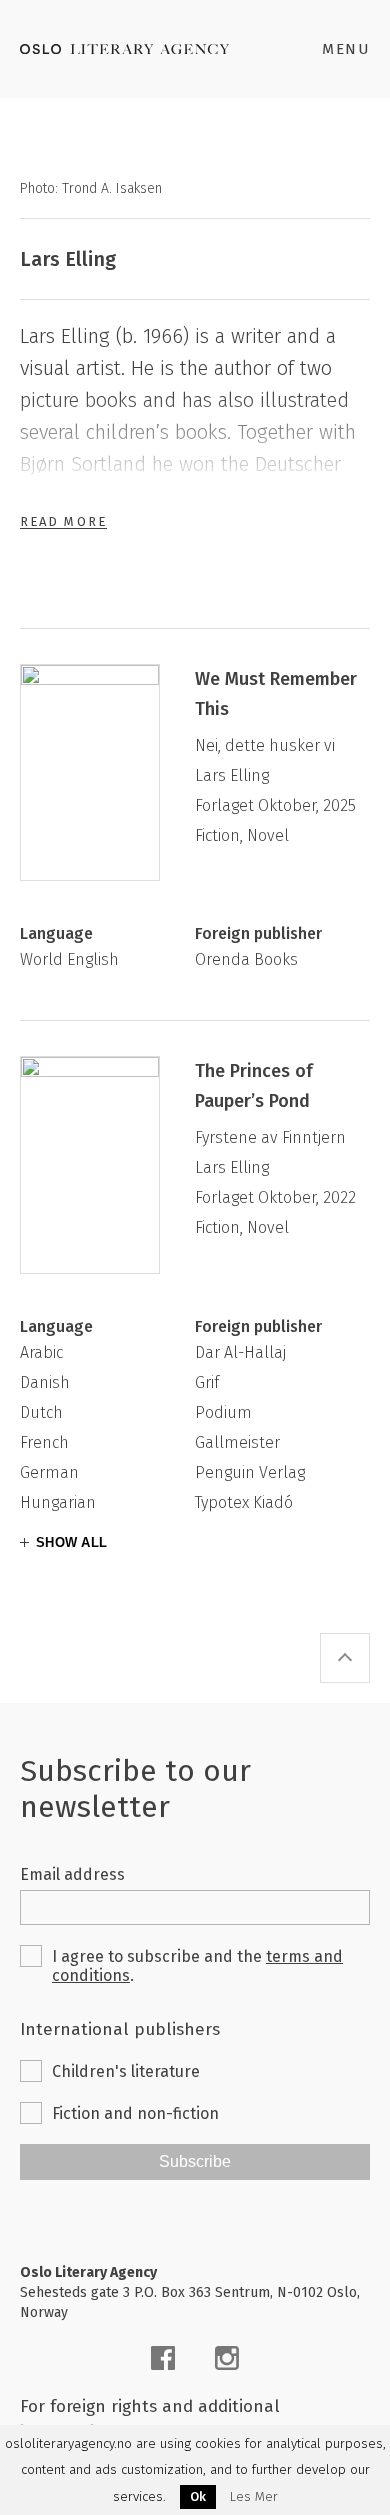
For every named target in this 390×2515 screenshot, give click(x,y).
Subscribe (195, 2161)
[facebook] (163, 2358)
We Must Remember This (276, 694)
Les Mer (254, 2497)
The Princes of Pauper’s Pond (254, 1086)
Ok (198, 2496)
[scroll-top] (345, 1658)
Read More (63, 521)
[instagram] (227, 2358)
